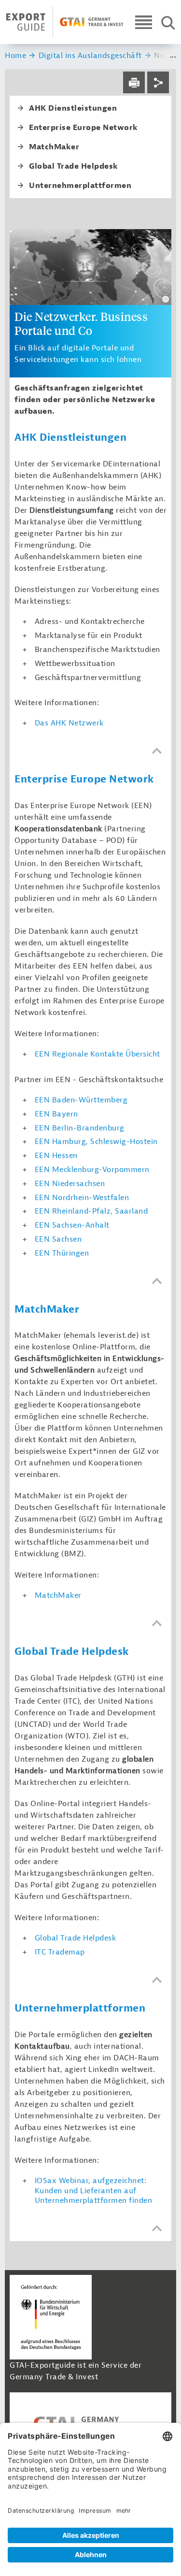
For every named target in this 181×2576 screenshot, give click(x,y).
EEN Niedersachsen (70, 1184)
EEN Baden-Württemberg (81, 1100)
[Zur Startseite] (65, 22)
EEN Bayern (56, 1114)
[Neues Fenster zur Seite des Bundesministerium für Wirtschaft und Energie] (51, 2317)
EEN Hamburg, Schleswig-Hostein (96, 1142)
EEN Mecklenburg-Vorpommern (92, 1170)
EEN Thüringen (62, 1253)
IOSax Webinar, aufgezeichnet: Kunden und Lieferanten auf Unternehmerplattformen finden (94, 2191)
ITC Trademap (60, 1952)
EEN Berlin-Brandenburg (80, 1128)
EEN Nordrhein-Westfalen (82, 1198)
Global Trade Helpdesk (76, 1938)
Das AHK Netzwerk (69, 723)
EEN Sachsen (58, 1239)
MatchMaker (58, 1595)
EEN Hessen (56, 1156)
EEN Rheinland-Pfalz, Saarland (91, 1211)
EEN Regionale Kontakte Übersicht (97, 1054)
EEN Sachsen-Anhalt (72, 1225)
